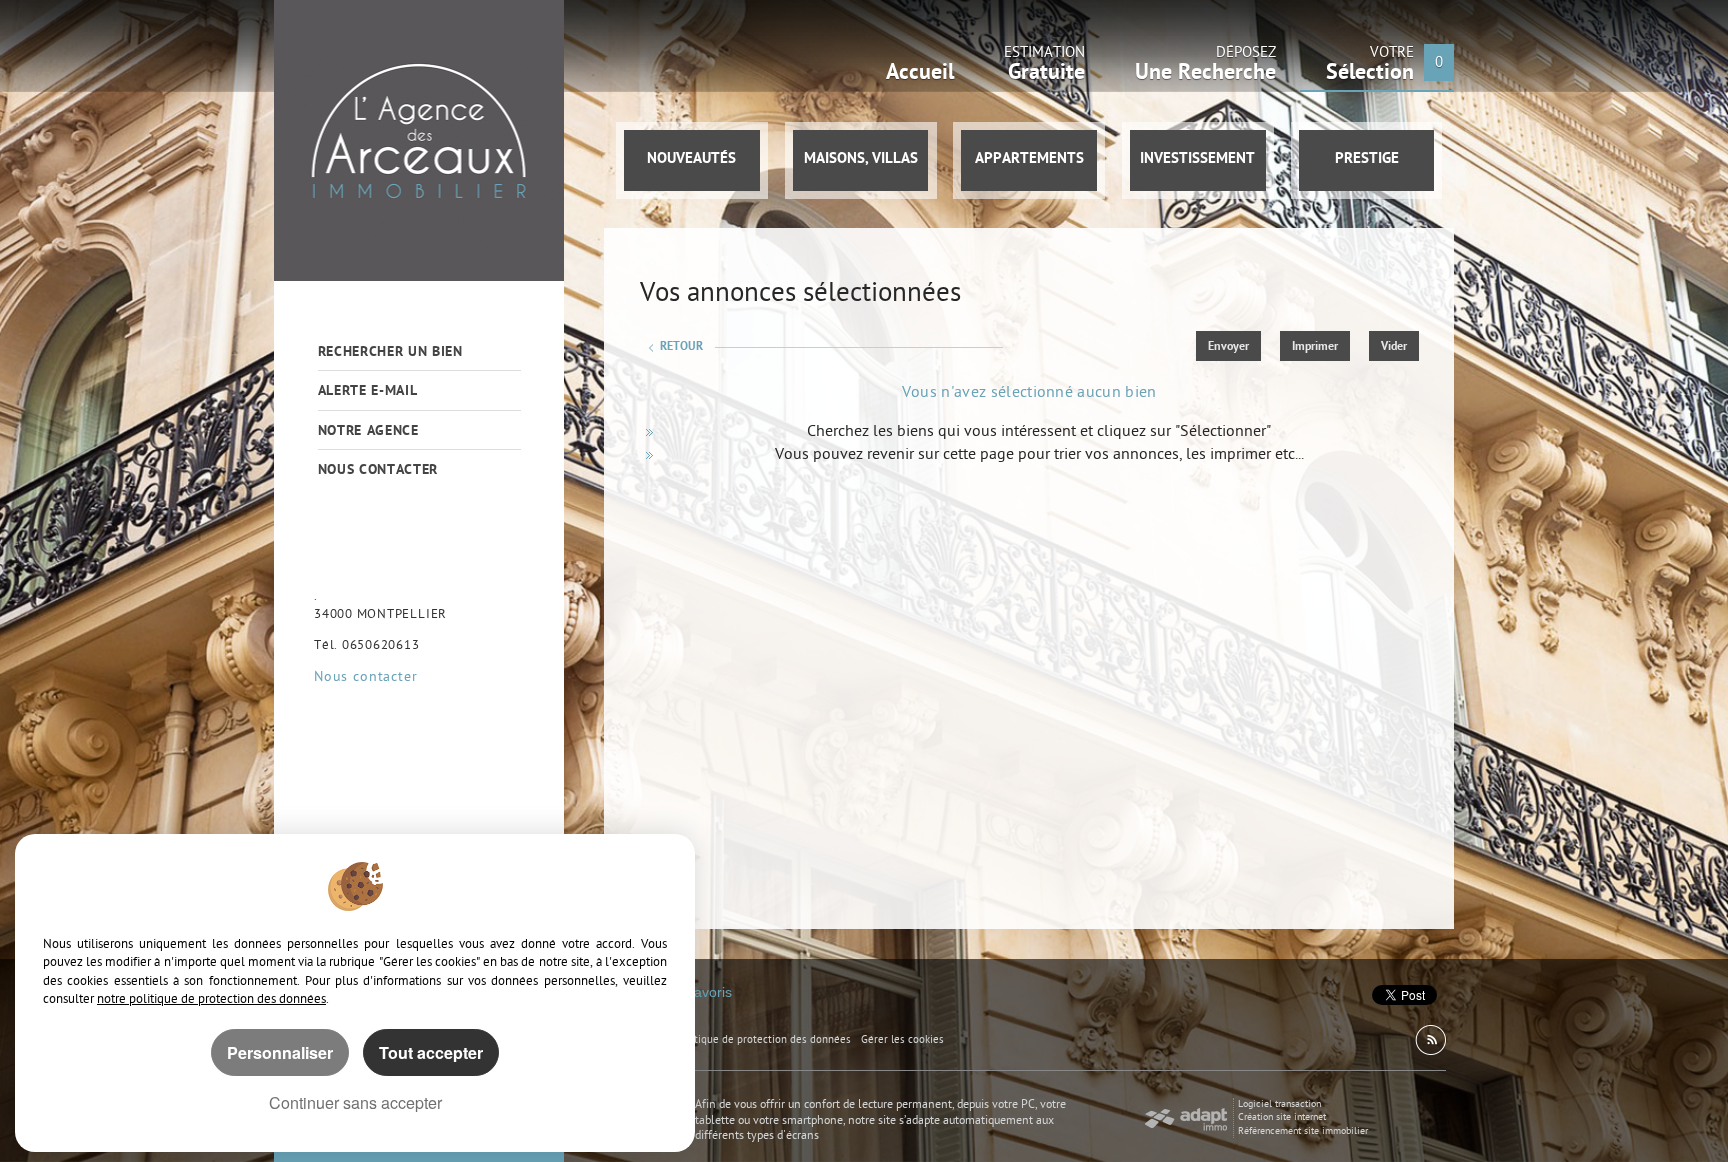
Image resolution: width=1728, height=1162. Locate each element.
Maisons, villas (861, 159)
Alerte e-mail (368, 391)
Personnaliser (280, 1052)
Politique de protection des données (763, 1040)
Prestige (1367, 159)
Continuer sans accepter (355, 1102)
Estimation (1044, 68)
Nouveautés (691, 159)
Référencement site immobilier (1303, 1131)
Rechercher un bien (390, 352)
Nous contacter (378, 470)
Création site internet (1282, 1117)
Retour (681, 347)
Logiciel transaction (1279, 1104)
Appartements (1029, 159)
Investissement (1197, 159)
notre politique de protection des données (211, 999)
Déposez (1205, 68)
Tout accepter (431, 1052)
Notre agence (368, 431)
